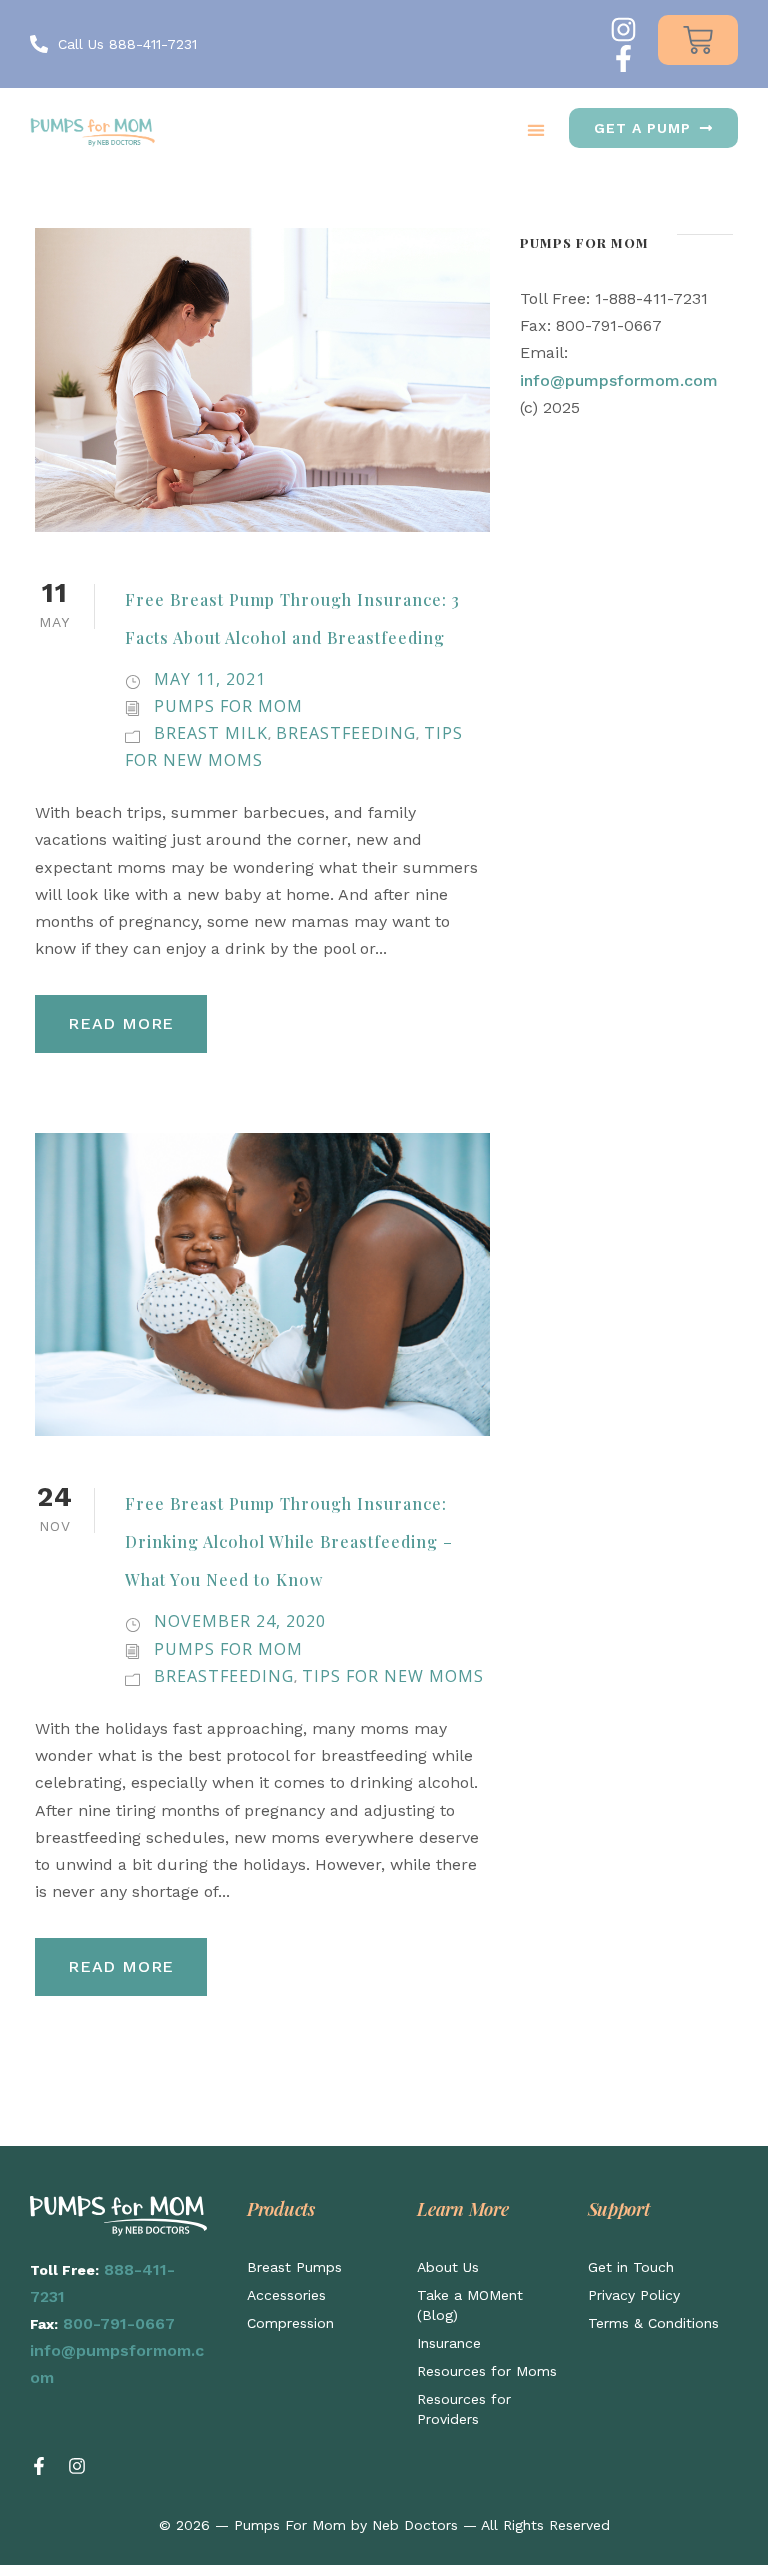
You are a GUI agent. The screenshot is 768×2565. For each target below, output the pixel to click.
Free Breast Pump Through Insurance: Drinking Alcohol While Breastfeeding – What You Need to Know (289, 1541)
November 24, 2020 (240, 1621)
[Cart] (698, 40)
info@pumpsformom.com (619, 380)
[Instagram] (623, 29)
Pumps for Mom (228, 706)
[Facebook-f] (623, 58)
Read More (121, 1023)
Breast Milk (211, 733)
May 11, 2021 (210, 679)
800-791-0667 (119, 2323)
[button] (535, 129)
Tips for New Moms (393, 1676)
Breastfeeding (346, 733)
